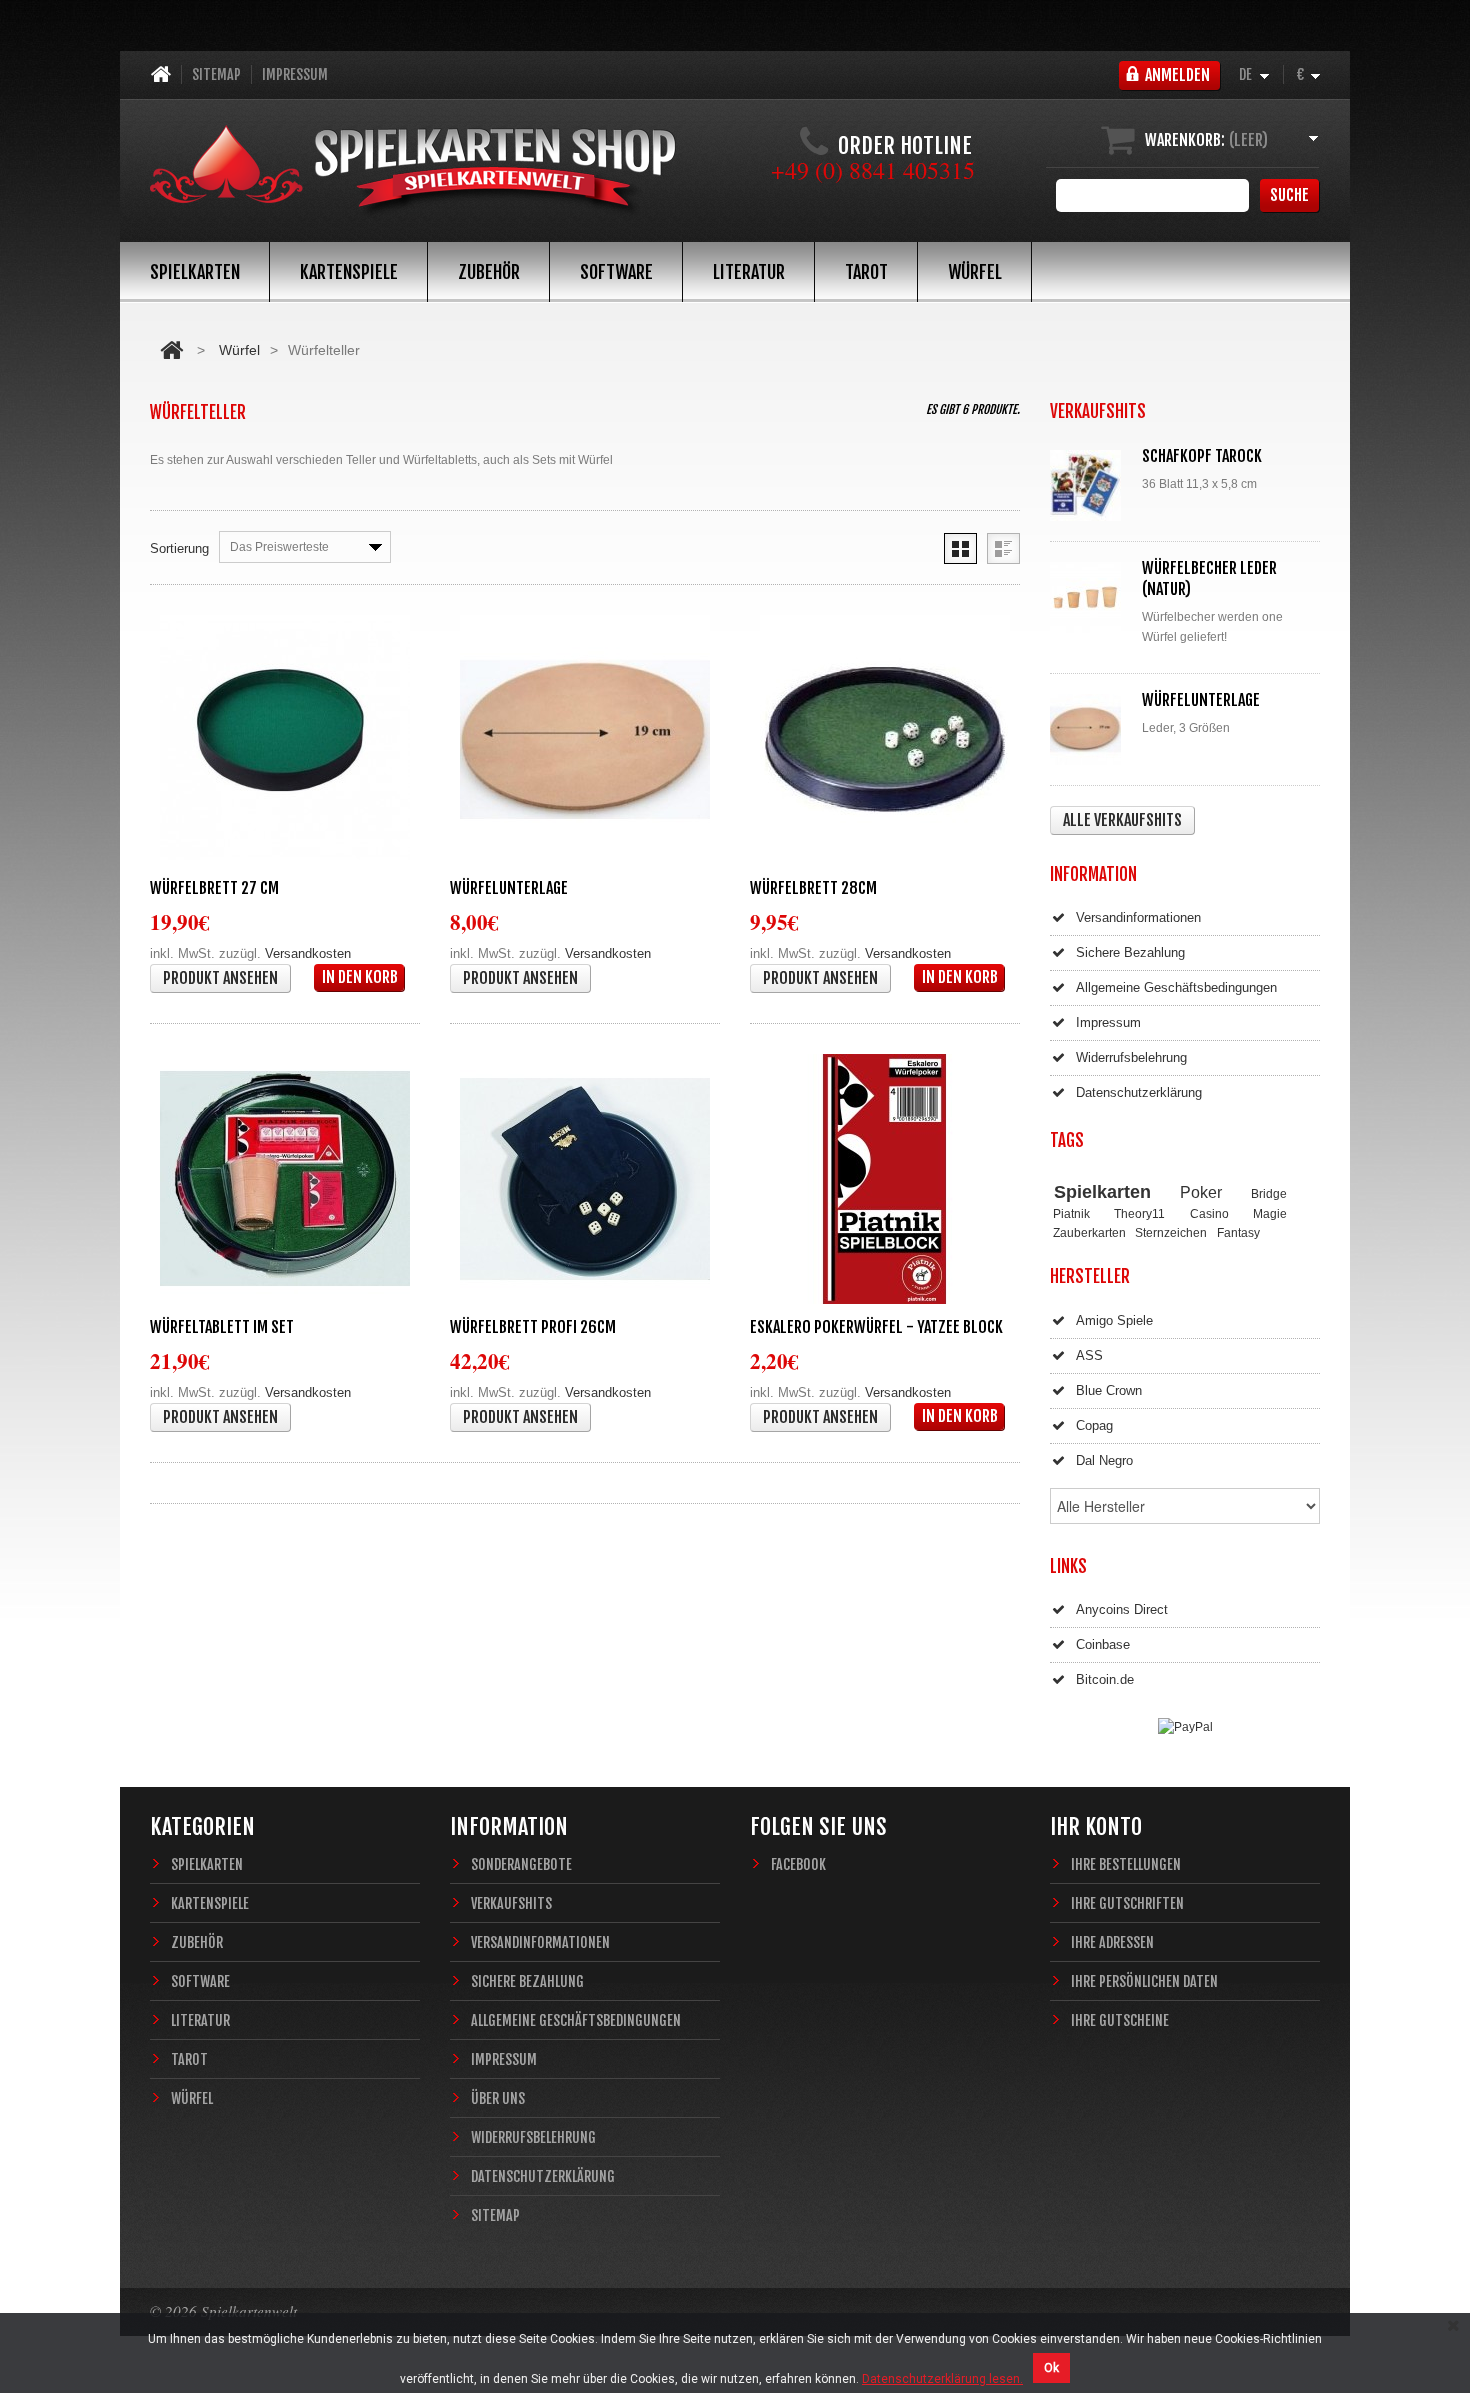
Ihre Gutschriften (1127, 1903)
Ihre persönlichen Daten (1144, 1981)
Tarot (866, 272)
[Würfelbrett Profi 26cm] (585, 1179)
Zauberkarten (1089, 1232)
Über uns (498, 2098)
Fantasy (1238, 1232)
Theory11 (1139, 1213)
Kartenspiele (349, 272)
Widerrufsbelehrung (1131, 1057)
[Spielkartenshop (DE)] (413, 172)
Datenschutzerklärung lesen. (942, 2379)
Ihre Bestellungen (1126, 1864)
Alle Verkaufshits (1122, 820)
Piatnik (1071, 1213)
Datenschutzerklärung (1139, 1092)
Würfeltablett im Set (222, 1327)
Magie (1270, 1213)
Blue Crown (1109, 1390)
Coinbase (1103, 1644)
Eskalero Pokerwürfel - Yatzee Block (876, 1327)
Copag (1094, 1425)
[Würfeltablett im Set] (285, 1179)
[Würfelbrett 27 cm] (285, 740)
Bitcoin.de (1105, 1679)
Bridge (1269, 1193)
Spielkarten (195, 272)
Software (616, 272)
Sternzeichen (1171, 1232)
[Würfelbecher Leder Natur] (1090, 597)
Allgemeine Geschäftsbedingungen (1176, 987)
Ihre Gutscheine (1120, 2020)
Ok (1051, 2368)
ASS (1089, 1355)
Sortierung (179, 548)
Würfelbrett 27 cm (214, 888)
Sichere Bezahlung (1130, 952)
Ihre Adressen (1112, 1942)
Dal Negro (1104, 1460)
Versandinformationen (1138, 917)
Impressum (295, 74)
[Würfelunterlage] (585, 740)
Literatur (749, 272)
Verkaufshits (511, 1903)
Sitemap (216, 74)
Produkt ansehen (220, 978)
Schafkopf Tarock (1202, 456)
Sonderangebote (521, 1864)
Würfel (975, 272)
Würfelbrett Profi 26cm (533, 1327)
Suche (1289, 195)
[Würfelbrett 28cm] (885, 740)
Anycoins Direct (1122, 1609)
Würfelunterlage (509, 888)
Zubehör (489, 272)
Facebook (798, 1864)
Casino (1209, 1213)
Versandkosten (308, 953)
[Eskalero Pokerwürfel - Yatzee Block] (885, 1179)
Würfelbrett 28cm (813, 888)
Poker (1201, 1192)
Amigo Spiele (1114, 1320)
